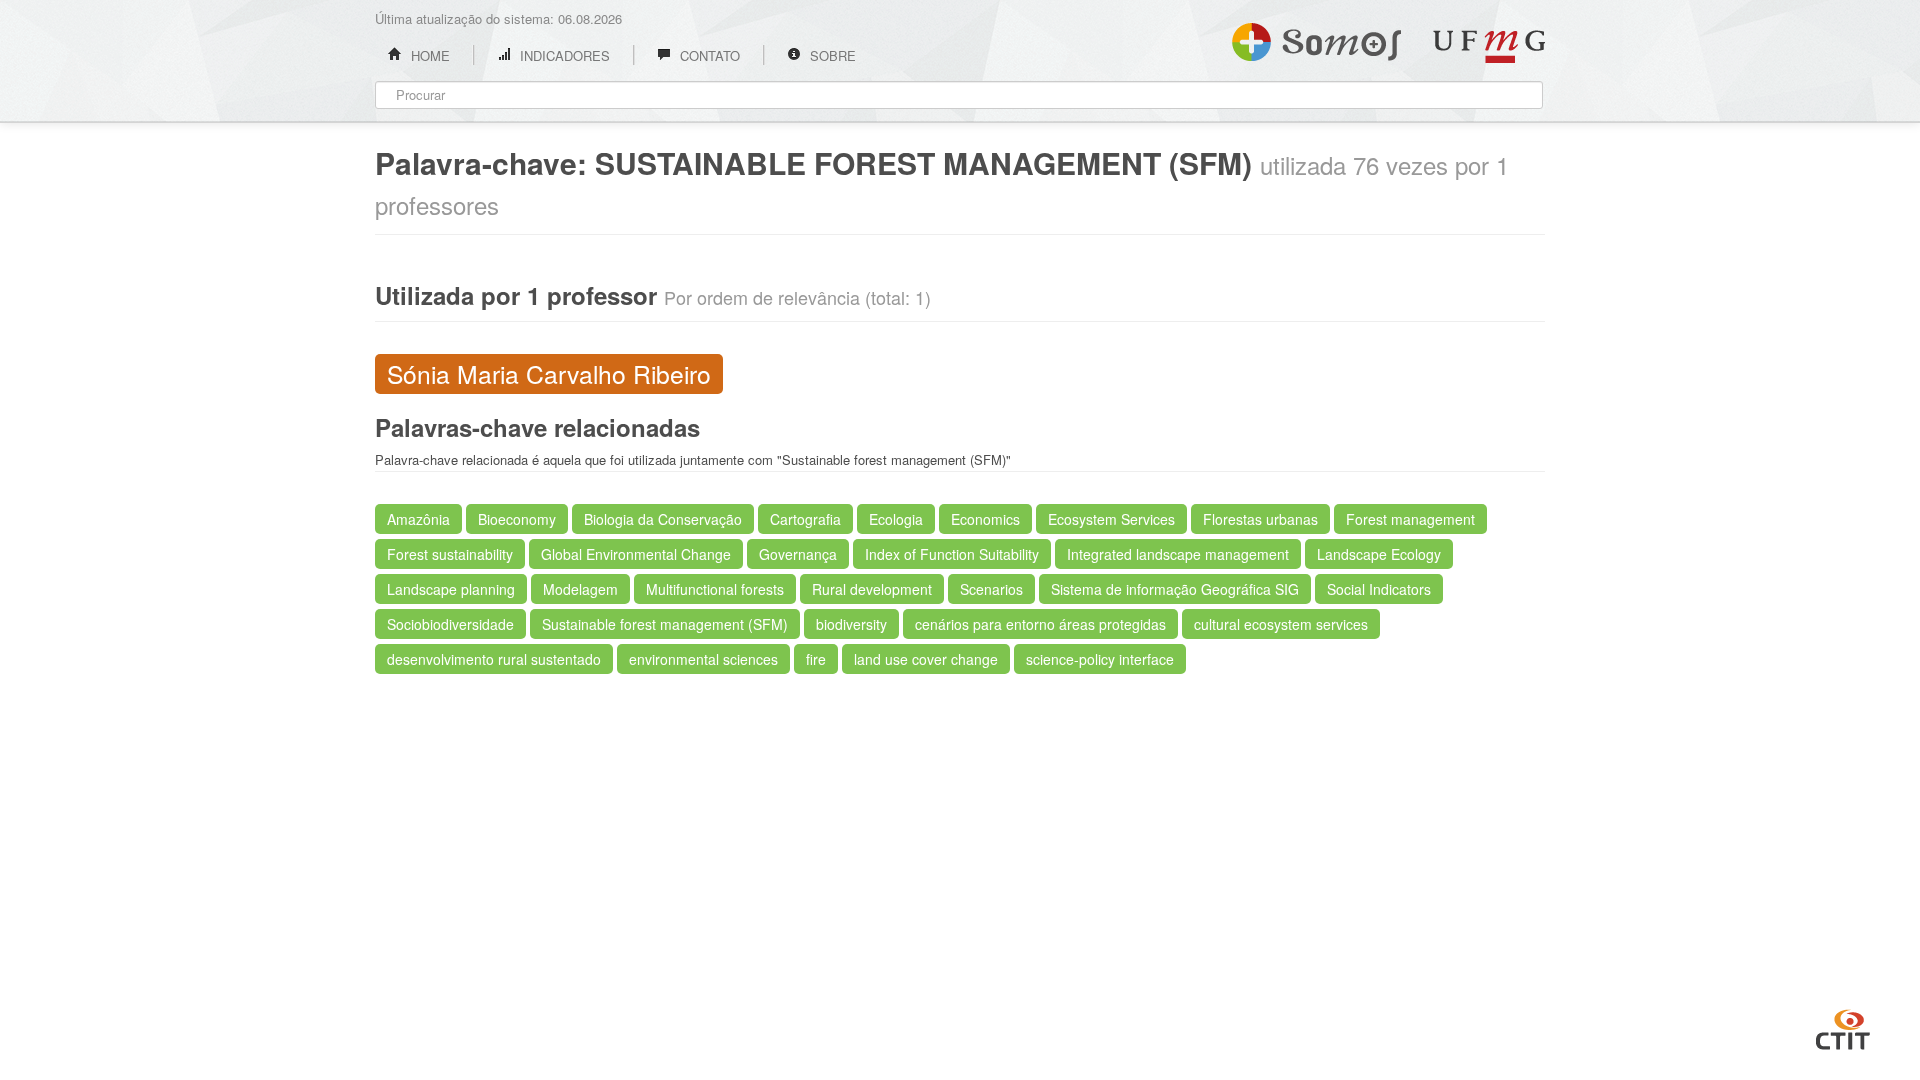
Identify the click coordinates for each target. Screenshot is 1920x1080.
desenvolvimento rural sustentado (494, 659)
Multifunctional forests (715, 589)
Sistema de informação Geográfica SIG (1175, 589)
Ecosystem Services (1111, 519)
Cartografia (805, 519)
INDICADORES (563, 55)
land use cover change (926, 659)
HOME (428, 55)
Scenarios (991, 589)
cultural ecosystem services (1281, 624)
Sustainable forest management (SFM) (665, 624)
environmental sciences (703, 659)
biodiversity (851, 624)
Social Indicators (1379, 589)
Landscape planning (451, 589)
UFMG (1489, 46)
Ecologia (896, 519)
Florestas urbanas (1260, 519)
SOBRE (831, 55)
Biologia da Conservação (663, 519)
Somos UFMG (1316, 38)
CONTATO (708, 55)
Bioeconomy (517, 519)
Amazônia (418, 519)
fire (816, 659)
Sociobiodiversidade (450, 624)
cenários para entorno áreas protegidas (1040, 624)
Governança (798, 554)
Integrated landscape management (1178, 554)
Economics (985, 519)
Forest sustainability (450, 554)
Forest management (1410, 519)
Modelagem (580, 589)
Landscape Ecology (1379, 554)
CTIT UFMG (1843, 1027)
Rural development (872, 589)
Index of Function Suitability (952, 554)
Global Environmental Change (636, 554)
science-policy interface (1100, 659)
